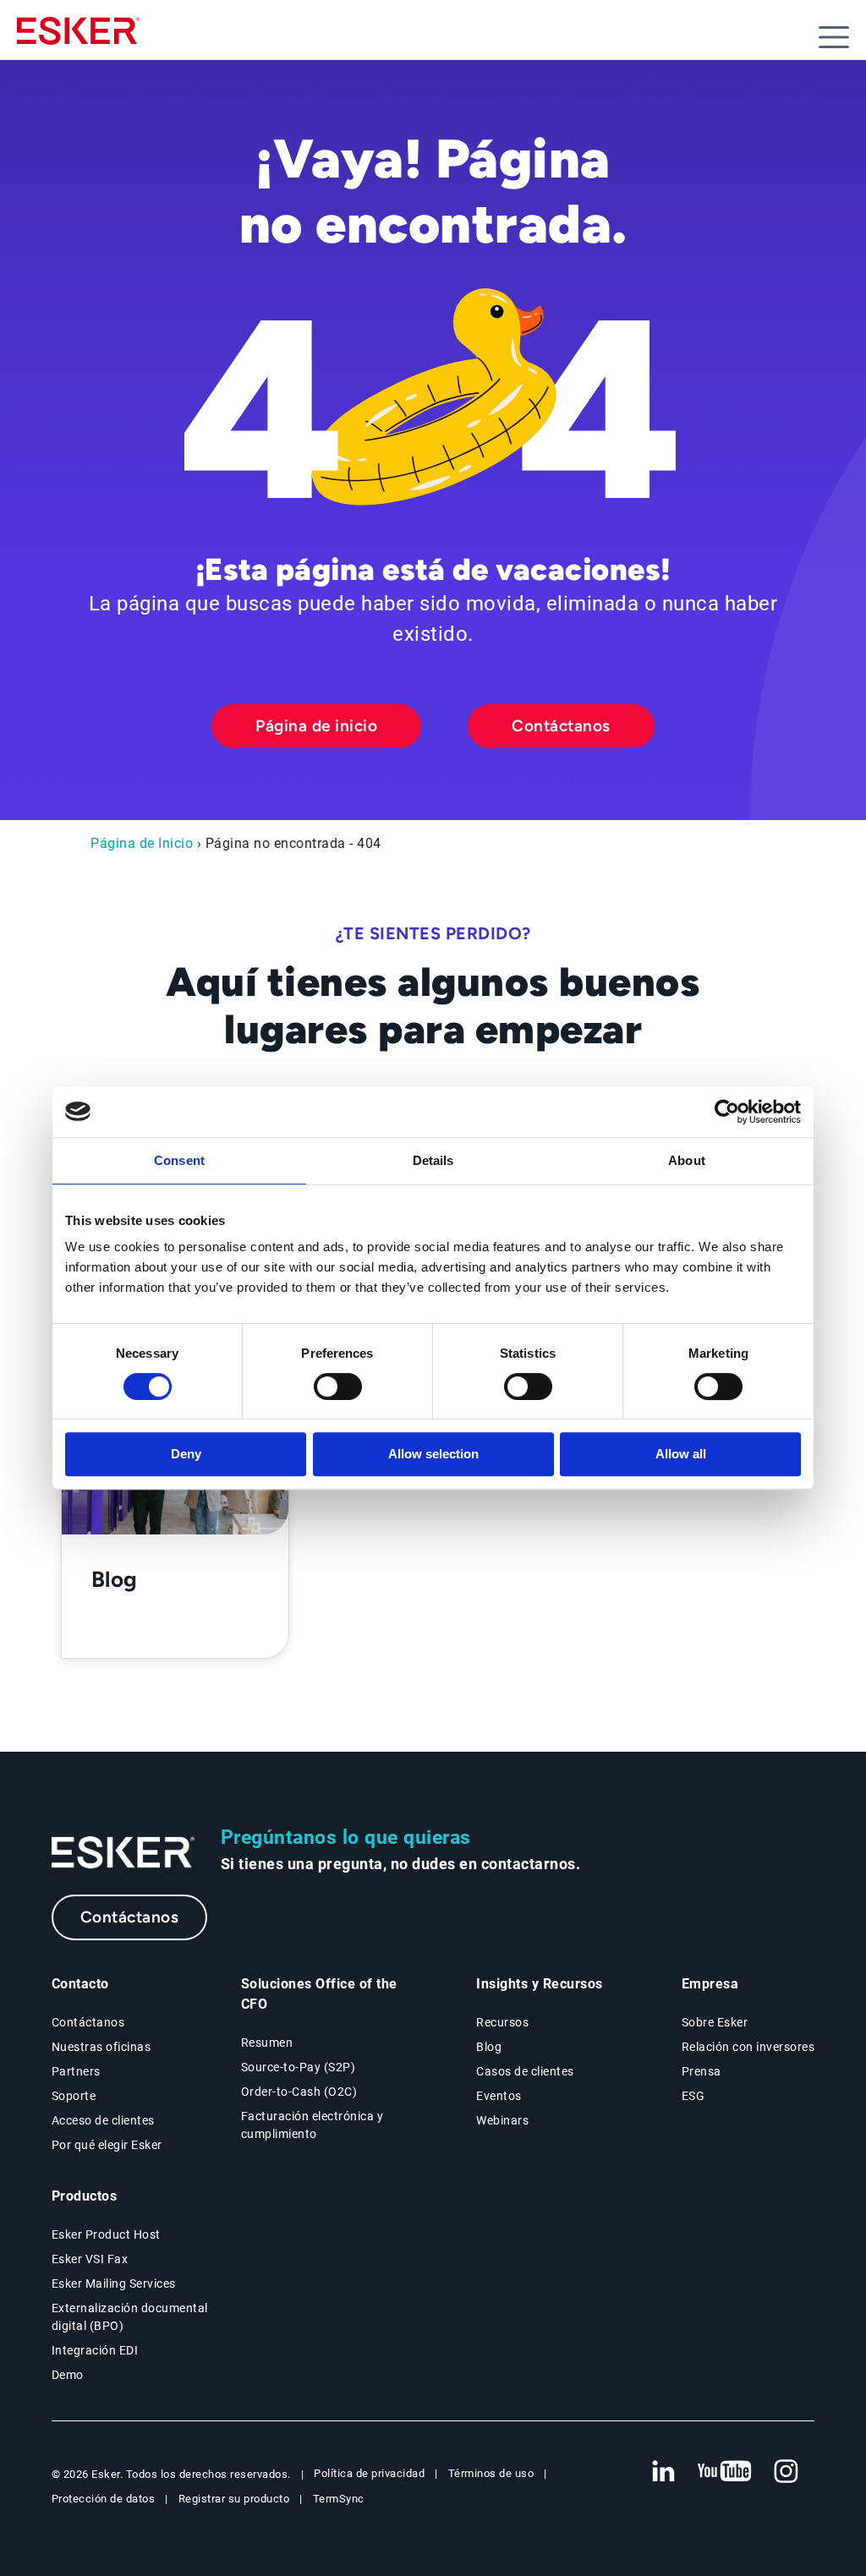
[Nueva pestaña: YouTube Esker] (725, 2472)
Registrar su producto (234, 2499)
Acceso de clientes (103, 2120)
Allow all (681, 1454)
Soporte (74, 2096)
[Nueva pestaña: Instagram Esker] (787, 2472)
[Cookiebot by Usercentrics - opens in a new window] (727, 1112)
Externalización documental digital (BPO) (130, 2317)
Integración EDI (95, 2350)
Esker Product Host (106, 2234)
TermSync (339, 2499)
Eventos (499, 2096)
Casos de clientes (525, 2071)
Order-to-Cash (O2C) (299, 2092)
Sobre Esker (715, 2022)
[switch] (338, 1386)
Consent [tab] (179, 1160)
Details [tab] (433, 1160)
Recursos (502, 2022)
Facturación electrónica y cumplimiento (312, 2125)
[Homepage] (78, 38)
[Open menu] (834, 37)
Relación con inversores (748, 2047)
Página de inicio (316, 726)
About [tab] (687, 1160)
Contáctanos (561, 726)
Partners (76, 2071)
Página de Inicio (142, 843)
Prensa (702, 2071)
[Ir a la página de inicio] (123, 1853)
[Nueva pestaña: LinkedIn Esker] (663, 2472)
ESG (693, 2096)
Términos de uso (491, 2473)
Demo (68, 2375)
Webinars (502, 2120)
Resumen (267, 2043)
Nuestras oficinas (101, 2047)
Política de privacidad (369, 2473)
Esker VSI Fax (90, 2259)
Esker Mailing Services (114, 2283)
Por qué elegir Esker (107, 2145)
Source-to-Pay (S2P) (299, 2067)
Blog (489, 2047)
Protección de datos (104, 2499)
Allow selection (433, 1454)
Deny (186, 1454)
